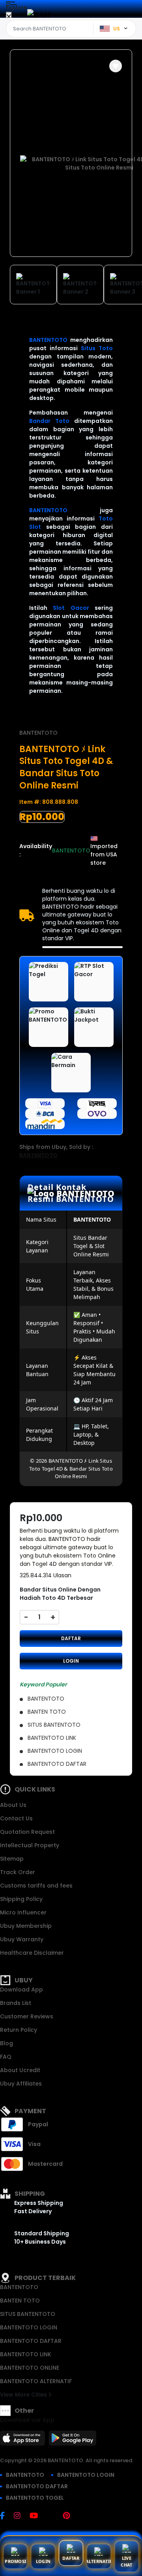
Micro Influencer (23, 1912)
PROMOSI (15, 2561)
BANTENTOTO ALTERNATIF (36, 2381)
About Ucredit (20, 2070)
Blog (7, 2043)
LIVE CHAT (126, 2561)
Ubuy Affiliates (21, 2084)
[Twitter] (54, 2516)
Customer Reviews (27, 2016)
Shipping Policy (21, 1899)
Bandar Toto (49, 421)
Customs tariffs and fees (36, 1886)
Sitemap (12, 1859)
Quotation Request (27, 1832)
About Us (13, 1805)
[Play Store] (73, 2440)
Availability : (36, 850)
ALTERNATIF (99, 2561)
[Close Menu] (9, 17)
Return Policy (19, 2030)
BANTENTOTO (48, 340)
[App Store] (24, 2440)
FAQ (6, 2057)
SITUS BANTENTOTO (28, 2314)
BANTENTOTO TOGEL (35, 2498)
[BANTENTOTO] (39, 15)
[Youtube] (38, 2516)
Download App (21, 1990)
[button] (116, 66)
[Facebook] (6, 2516)
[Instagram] (21, 2516)
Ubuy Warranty (22, 1939)
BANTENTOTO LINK (26, 2354)
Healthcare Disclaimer (32, 1953)
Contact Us (16, 1818)
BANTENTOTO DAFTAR (31, 2341)
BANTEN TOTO (20, 2301)
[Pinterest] (70, 2516)
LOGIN (71, 1661)
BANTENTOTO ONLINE (30, 2368)
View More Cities (24, 2395)
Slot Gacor (71, 608)
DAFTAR (71, 1638)
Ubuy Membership (26, 1926)
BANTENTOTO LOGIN (29, 2327)
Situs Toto (97, 348)
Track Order (18, 1872)
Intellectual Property (30, 1845)
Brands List (16, 2003)
